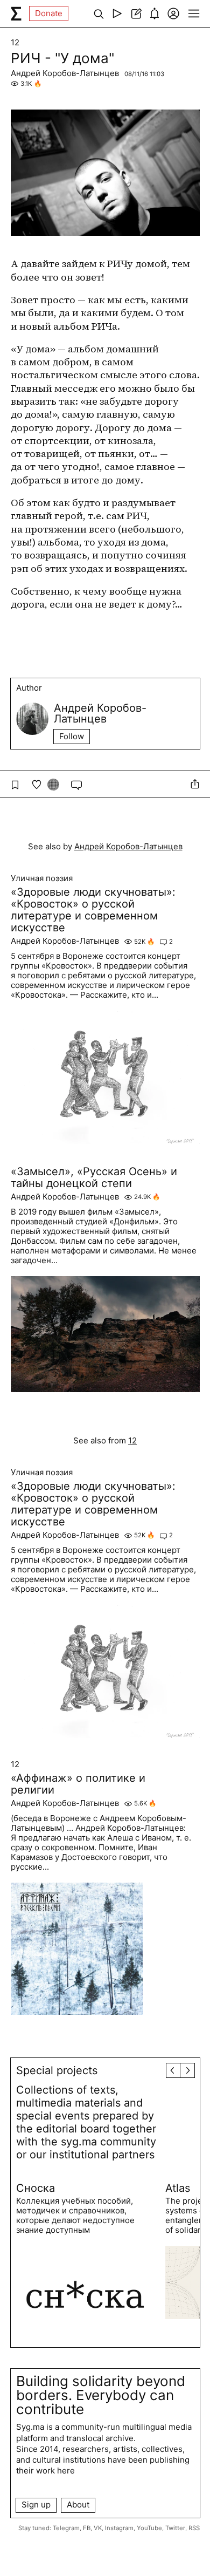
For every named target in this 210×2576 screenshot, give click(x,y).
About (78, 2505)
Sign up (36, 2505)
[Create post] (136, 13)
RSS (194, 2528)
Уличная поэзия (42, 878)
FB (87, 2528)
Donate (49, 13)
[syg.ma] (16, 13)
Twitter (175, 2528)
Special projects (57, 2070)
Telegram (66, 2528)
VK (98, 2528)
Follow (72, 736)
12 (15, 43)
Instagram (119, 2528)
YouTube (149, 2528)
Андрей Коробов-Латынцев (65, 73)
